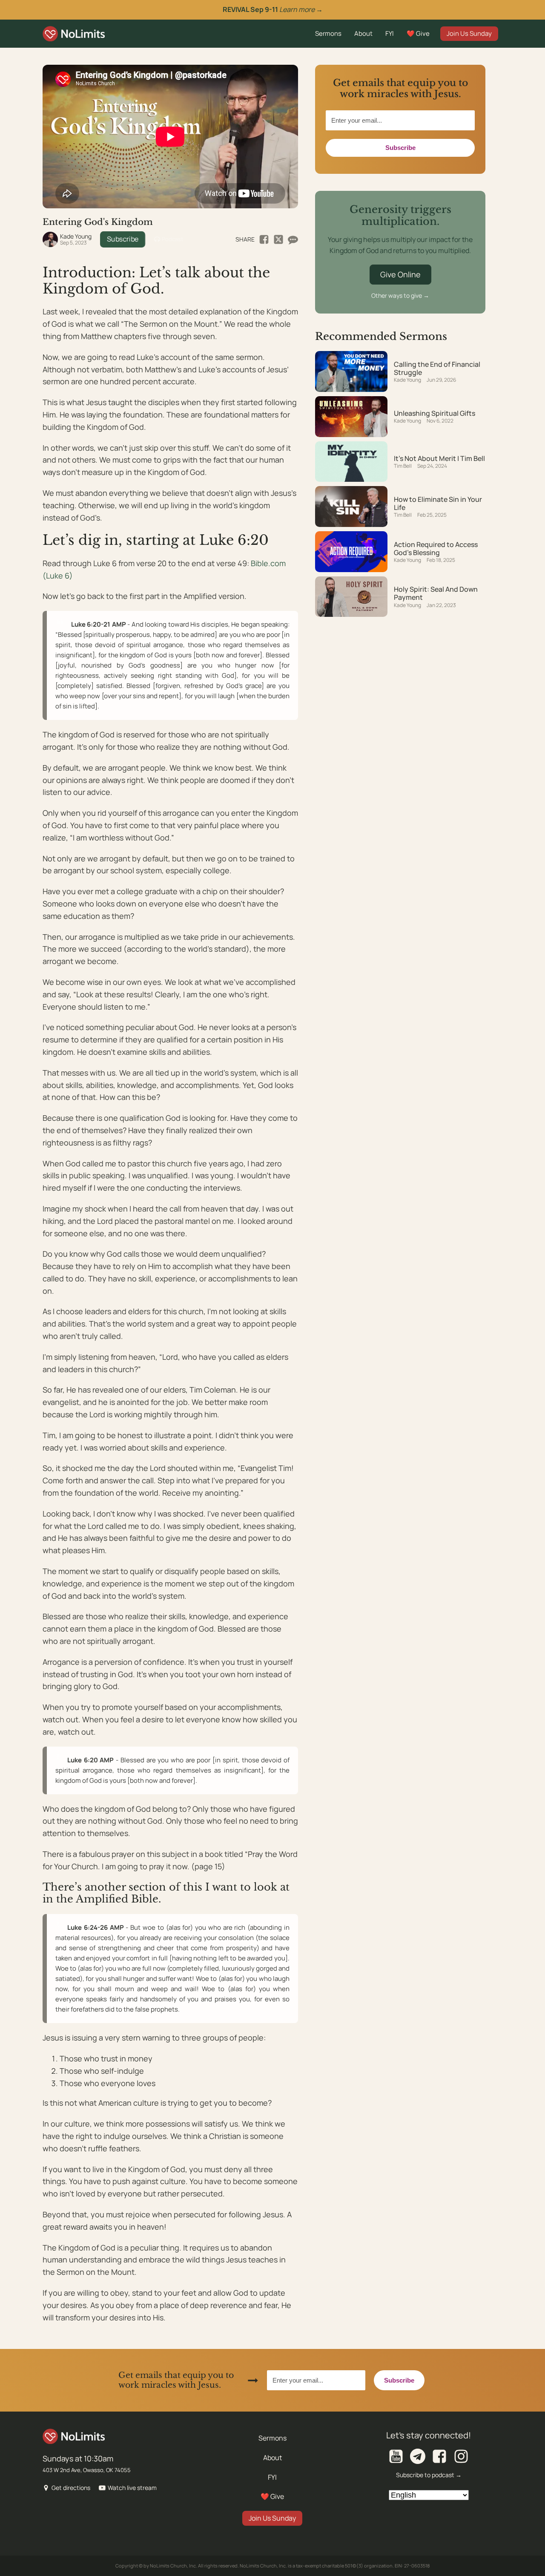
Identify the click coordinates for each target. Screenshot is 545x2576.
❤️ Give (418, 33)
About (363, 33)
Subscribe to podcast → (429, 2475)
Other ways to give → (400, 295)
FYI (390, 33)
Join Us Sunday (469, 33)
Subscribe (123, 239)
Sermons (328, 33)
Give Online (400, 274)
